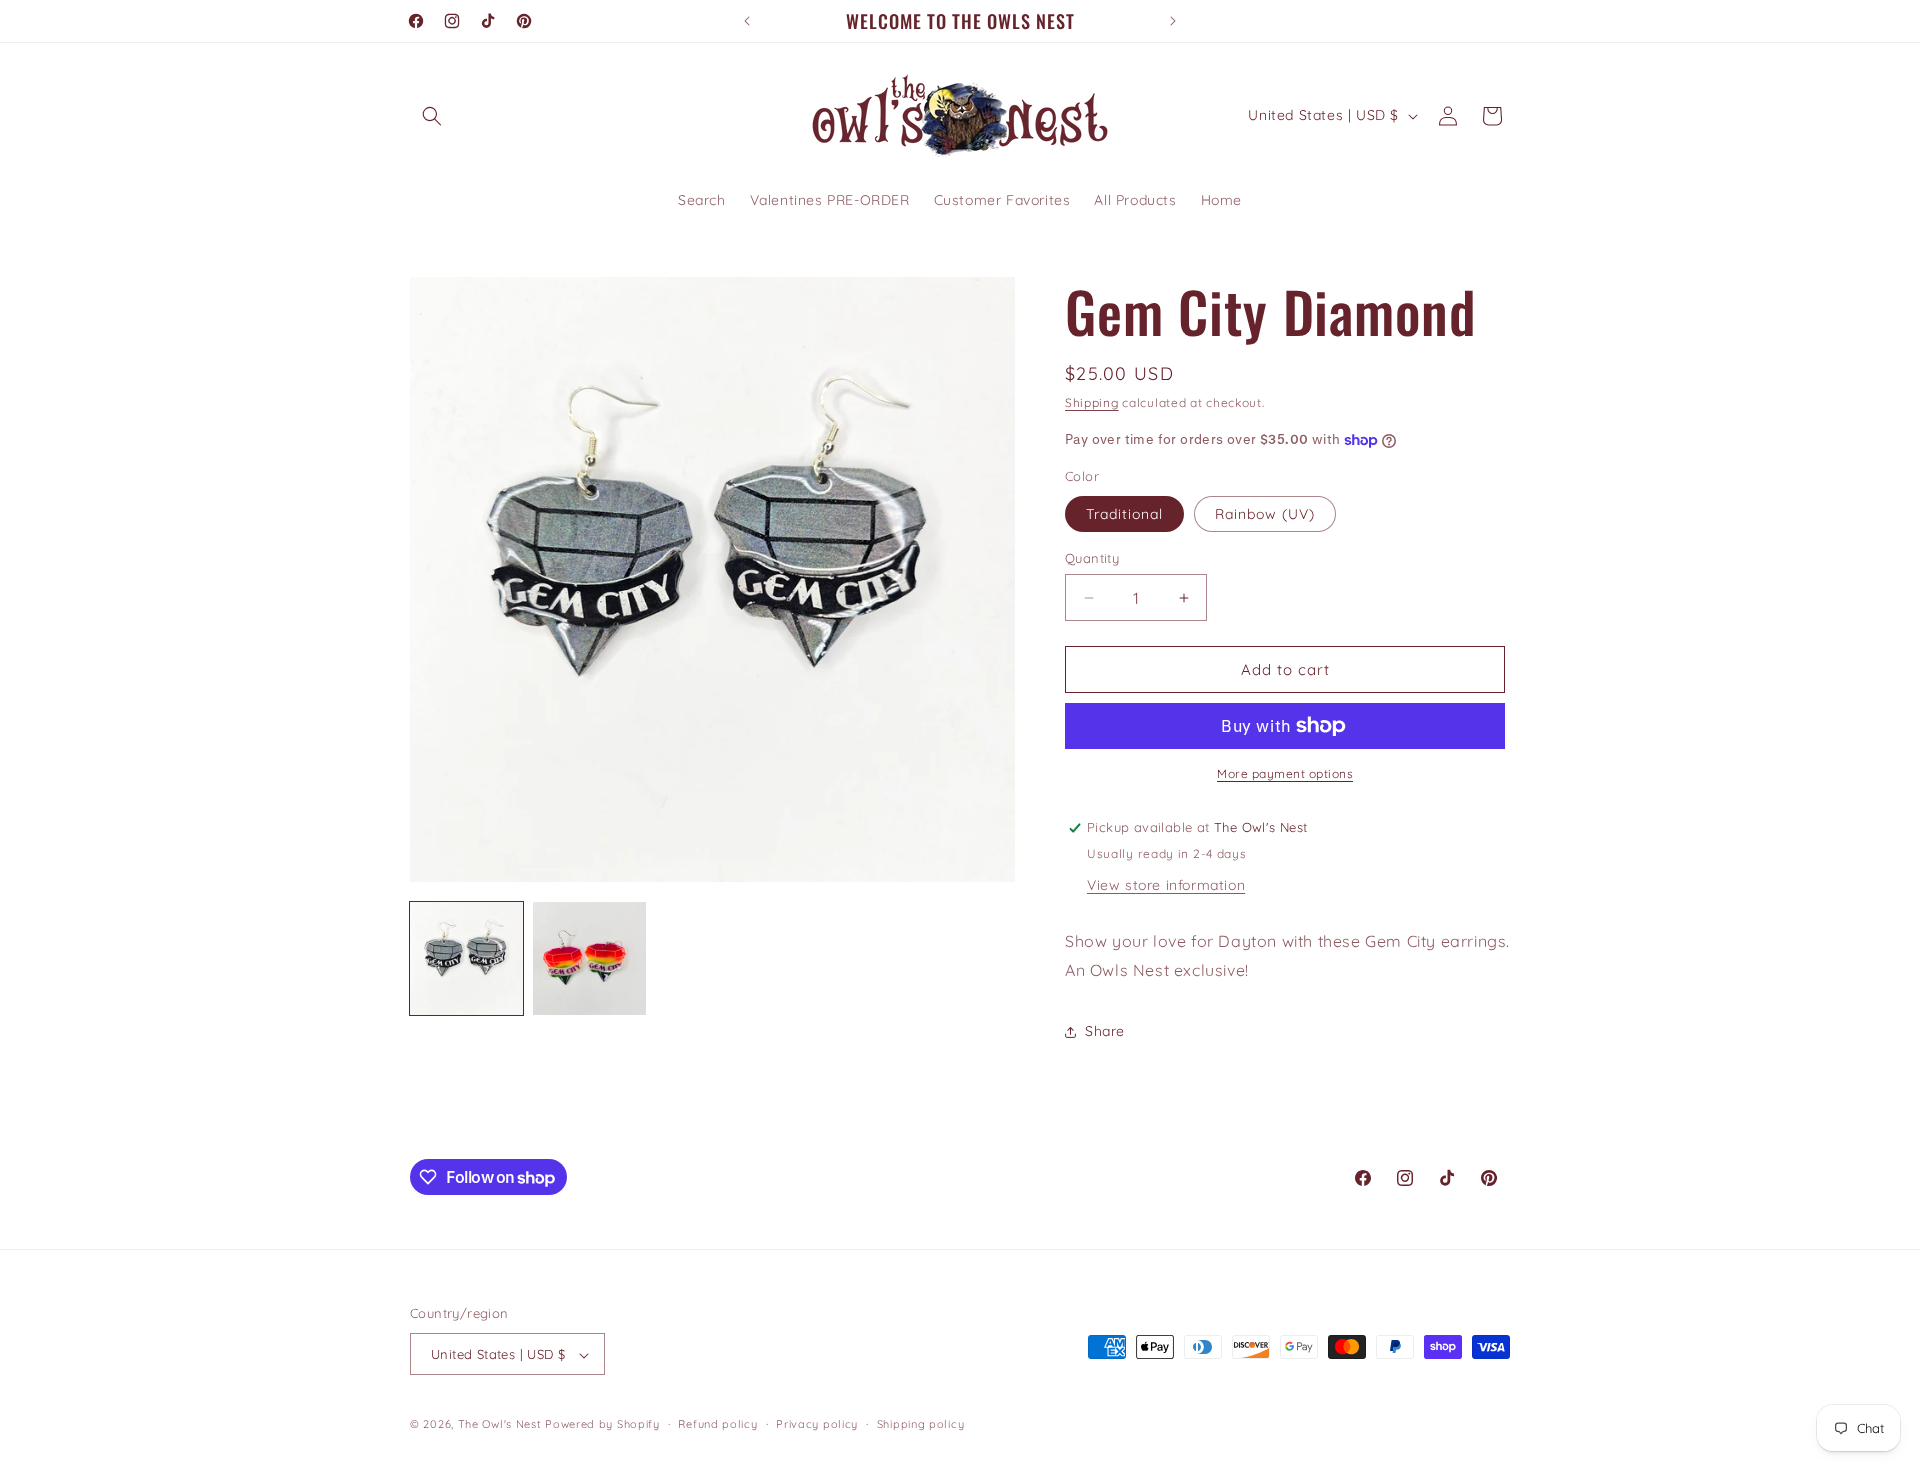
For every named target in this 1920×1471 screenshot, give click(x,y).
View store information (1166, 885)
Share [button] (1105, 1031)
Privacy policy (817, 1424)
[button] (432, 116)
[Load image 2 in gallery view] (589, 958)
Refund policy (717, 1424)
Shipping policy (921, 1424)
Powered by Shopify (602, 1425)
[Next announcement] (1173, 21)
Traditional (1124, 514)
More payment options (1285, 773)
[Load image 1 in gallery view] (466, 958)
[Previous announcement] (747, 21)
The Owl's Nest (500, 1425)
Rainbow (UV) (1265, 514)
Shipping (1092, 402)
